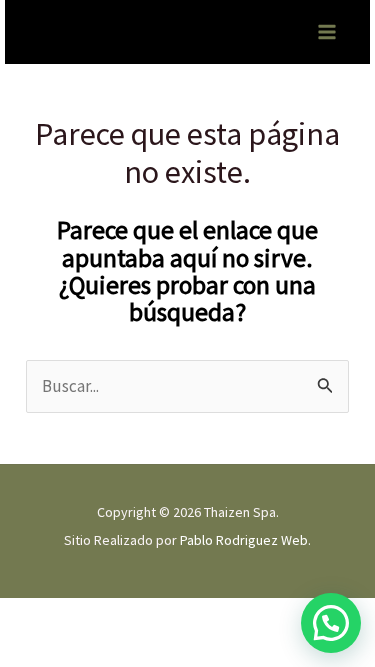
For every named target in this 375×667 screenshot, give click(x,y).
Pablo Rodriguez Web (244, 540)
